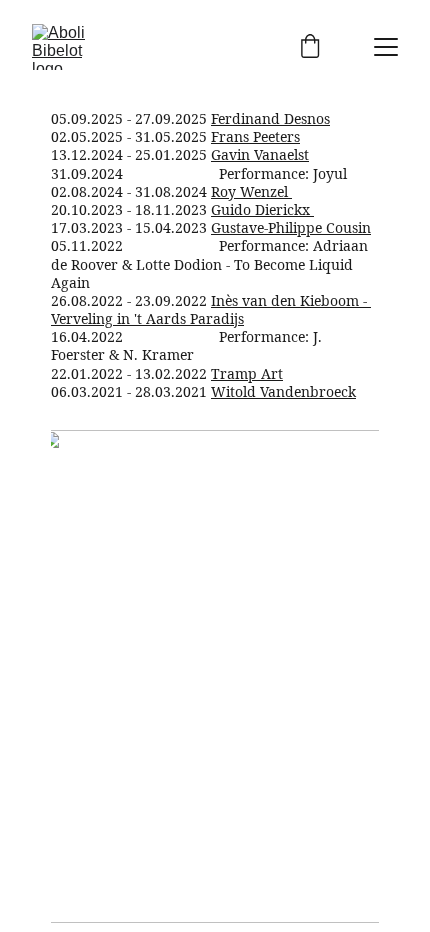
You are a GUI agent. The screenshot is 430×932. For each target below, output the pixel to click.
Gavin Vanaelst (260, 154)
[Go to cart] (310, 47)
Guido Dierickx (262, 209)
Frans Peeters (255, 136)
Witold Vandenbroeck (283, 391)
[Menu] (386, 47)
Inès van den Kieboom (285, 300)
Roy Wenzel (249, 191)
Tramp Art (247, 373)
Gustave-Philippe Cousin (291, 227)
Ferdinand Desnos (270, 118)
